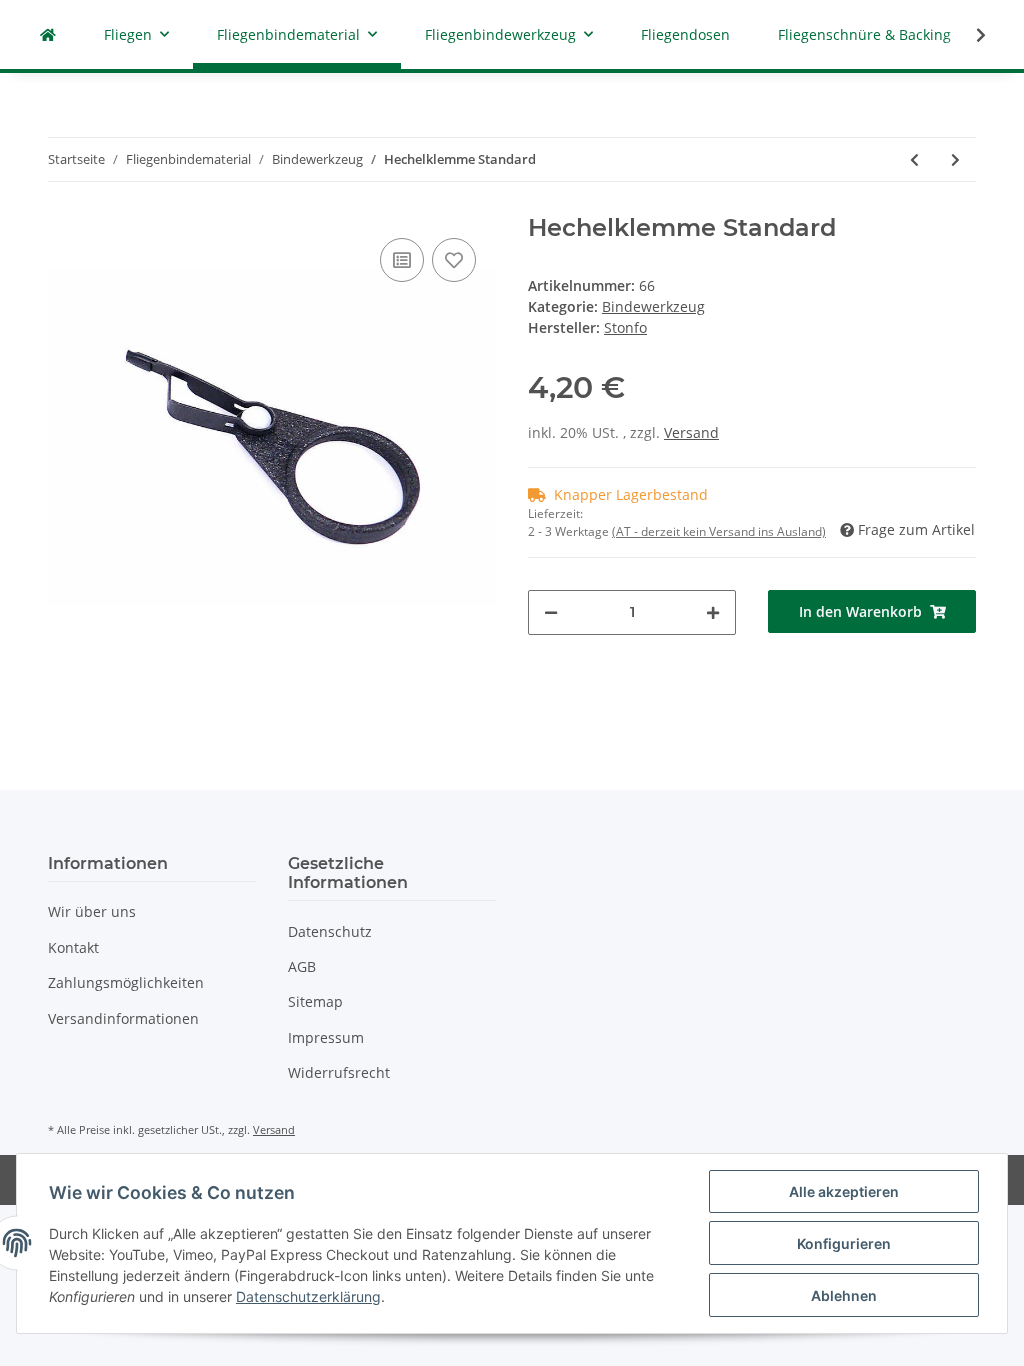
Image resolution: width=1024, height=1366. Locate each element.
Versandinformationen (123, 1018)
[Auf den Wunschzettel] (454, 260)
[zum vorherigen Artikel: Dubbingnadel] (914, 159)
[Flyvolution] (48, 34)
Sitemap (315, 1001)
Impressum (326, 1037)
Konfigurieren (844, 1243)
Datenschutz (330, 931)
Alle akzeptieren (844, 1191)
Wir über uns (92, 911)
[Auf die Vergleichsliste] (402, 260)
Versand (691, 432)
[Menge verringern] (551, 612)
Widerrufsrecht (339, 1072)
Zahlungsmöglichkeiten (126, 982)
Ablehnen (844, 1295)
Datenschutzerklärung (308, 1296)
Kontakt (73, 947)
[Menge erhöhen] (713, 612)
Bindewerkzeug (653, 306)
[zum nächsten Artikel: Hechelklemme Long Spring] (955, 159)
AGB (302, 966)
